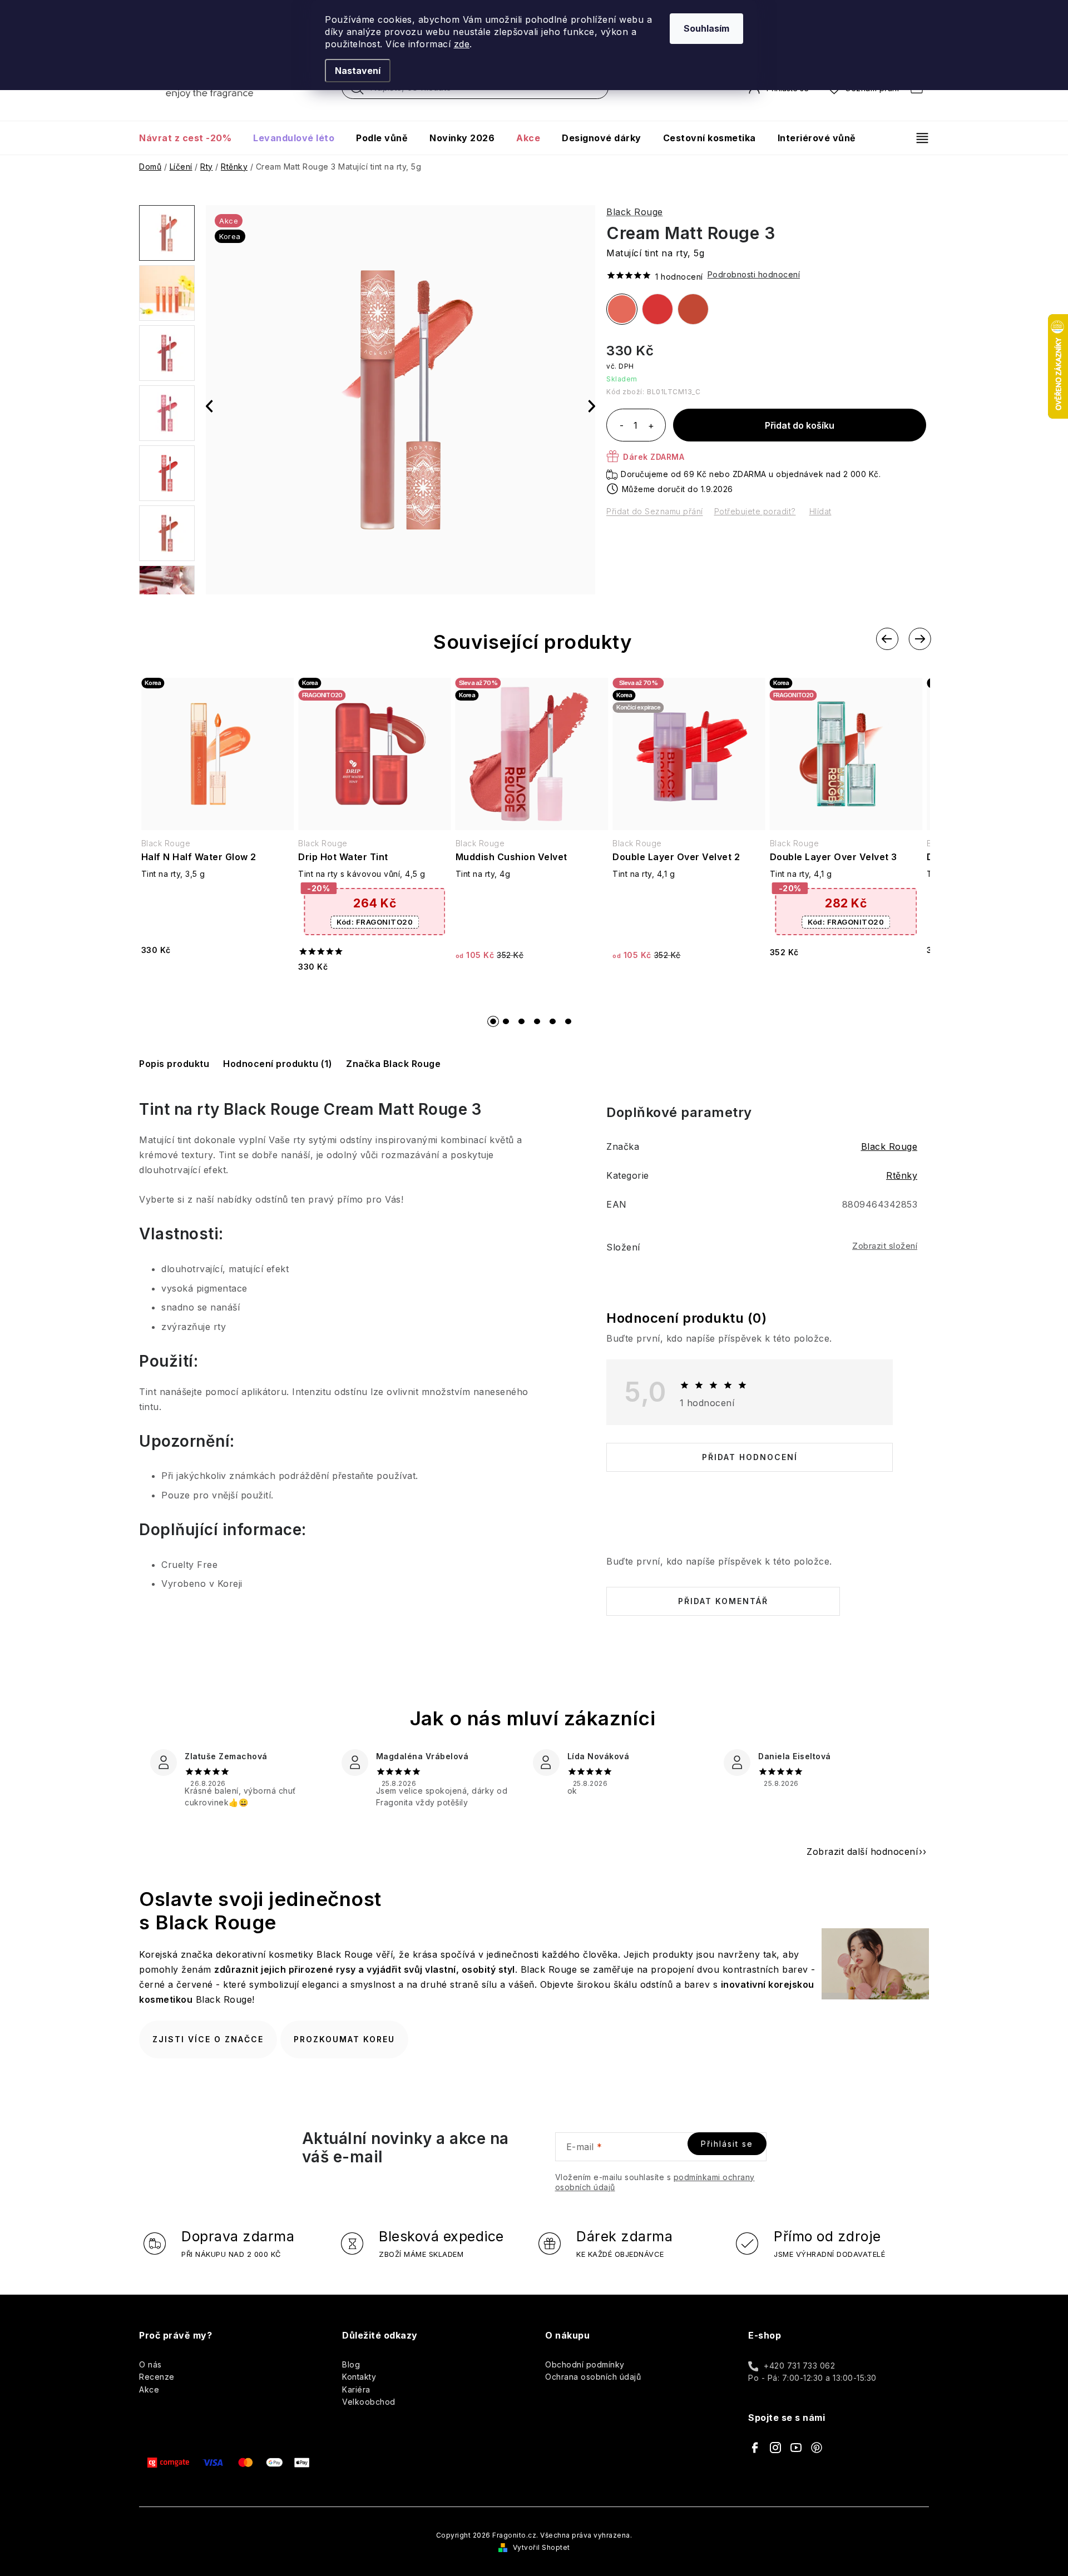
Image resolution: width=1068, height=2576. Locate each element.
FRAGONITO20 (375, 922)
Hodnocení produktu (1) (278, 1064)
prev (887, 639)
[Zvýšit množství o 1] (651, 426)
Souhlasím (706, 28)
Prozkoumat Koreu (344, 2039)
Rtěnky (902, 1175)
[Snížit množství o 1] (621, 426)
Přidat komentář (723, 1601)
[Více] (918, 138)
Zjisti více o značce (208, 2039)
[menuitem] (191, 138)
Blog (351, 2364)
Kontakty (359, 2377)
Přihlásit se (727, 2144)
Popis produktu (174, 1064)
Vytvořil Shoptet (542, 2547)
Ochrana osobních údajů (593, 2377)
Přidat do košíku (800, 425)
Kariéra (356, 2389)
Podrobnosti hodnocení (754, 274)
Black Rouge (635, 212)
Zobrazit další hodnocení (862, 1852)
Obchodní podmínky (585, 2364)
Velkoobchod (369, 2402)
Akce (149, 2389)
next (919, 639)
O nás (150, 2364)
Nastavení (358, 71)
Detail (217, 979)
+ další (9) (167, 473)
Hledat (357, 91)
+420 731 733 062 (799, 2366)
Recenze (157, 2377)
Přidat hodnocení (750, 1457)
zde (462, 44)
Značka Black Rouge (393, 1064)
